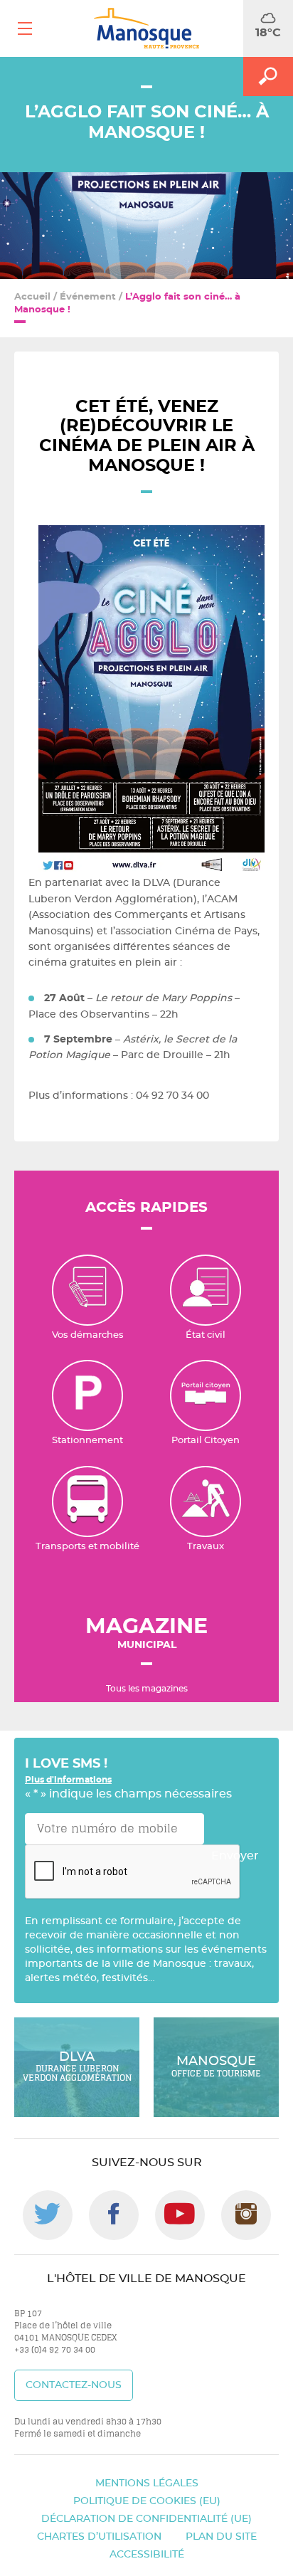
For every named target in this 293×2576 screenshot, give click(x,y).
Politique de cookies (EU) (147, 2501)
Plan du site (221, 2537)
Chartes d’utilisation (99, 2537)
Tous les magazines (147, 1689)
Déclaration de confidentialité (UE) (146, 2519)
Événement (88, 297)
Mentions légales (147, 2483)
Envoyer (235, 1856)
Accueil (32, 297)
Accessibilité (147, 2555)
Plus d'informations (68, 1780)
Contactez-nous (74, 2385)
